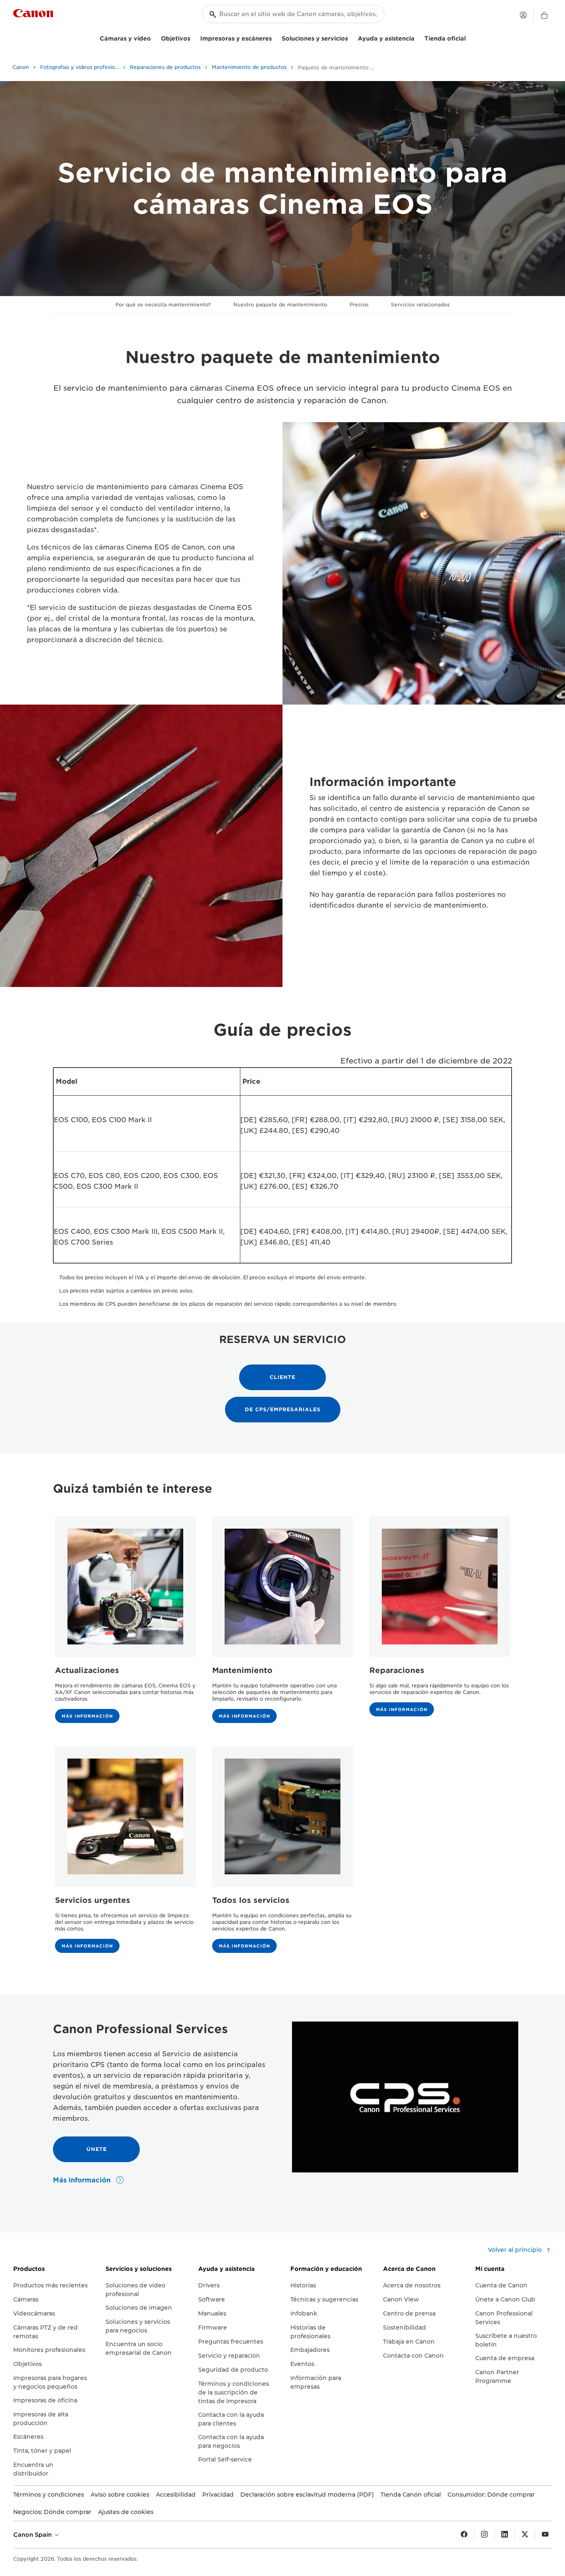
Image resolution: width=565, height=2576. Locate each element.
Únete (97, 2149)
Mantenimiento (242, 1670)
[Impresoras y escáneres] (275, 37)
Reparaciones (397, 1670)
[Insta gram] (484, 2535)
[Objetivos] (194, 37)
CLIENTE (282, 1377)
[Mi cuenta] (523, 15)
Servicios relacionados (420, 305)
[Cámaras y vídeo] (154, 37)
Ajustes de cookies (126, 2512)
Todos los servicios (251, 1900)
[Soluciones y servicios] (351, 37)
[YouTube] (545, 2535)
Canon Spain (33, 2535)
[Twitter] (525, 2535)
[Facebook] (464, 2535)
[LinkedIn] (505, 2535)
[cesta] (544, 16)
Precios (359, 305)
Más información (87, 1716)
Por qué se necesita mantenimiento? (163, 305)
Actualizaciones (87, 1670)
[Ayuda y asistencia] (418, 37)
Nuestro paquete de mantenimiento (280, 305)
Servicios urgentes (93, 1900)
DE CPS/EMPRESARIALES (283, 1409)
